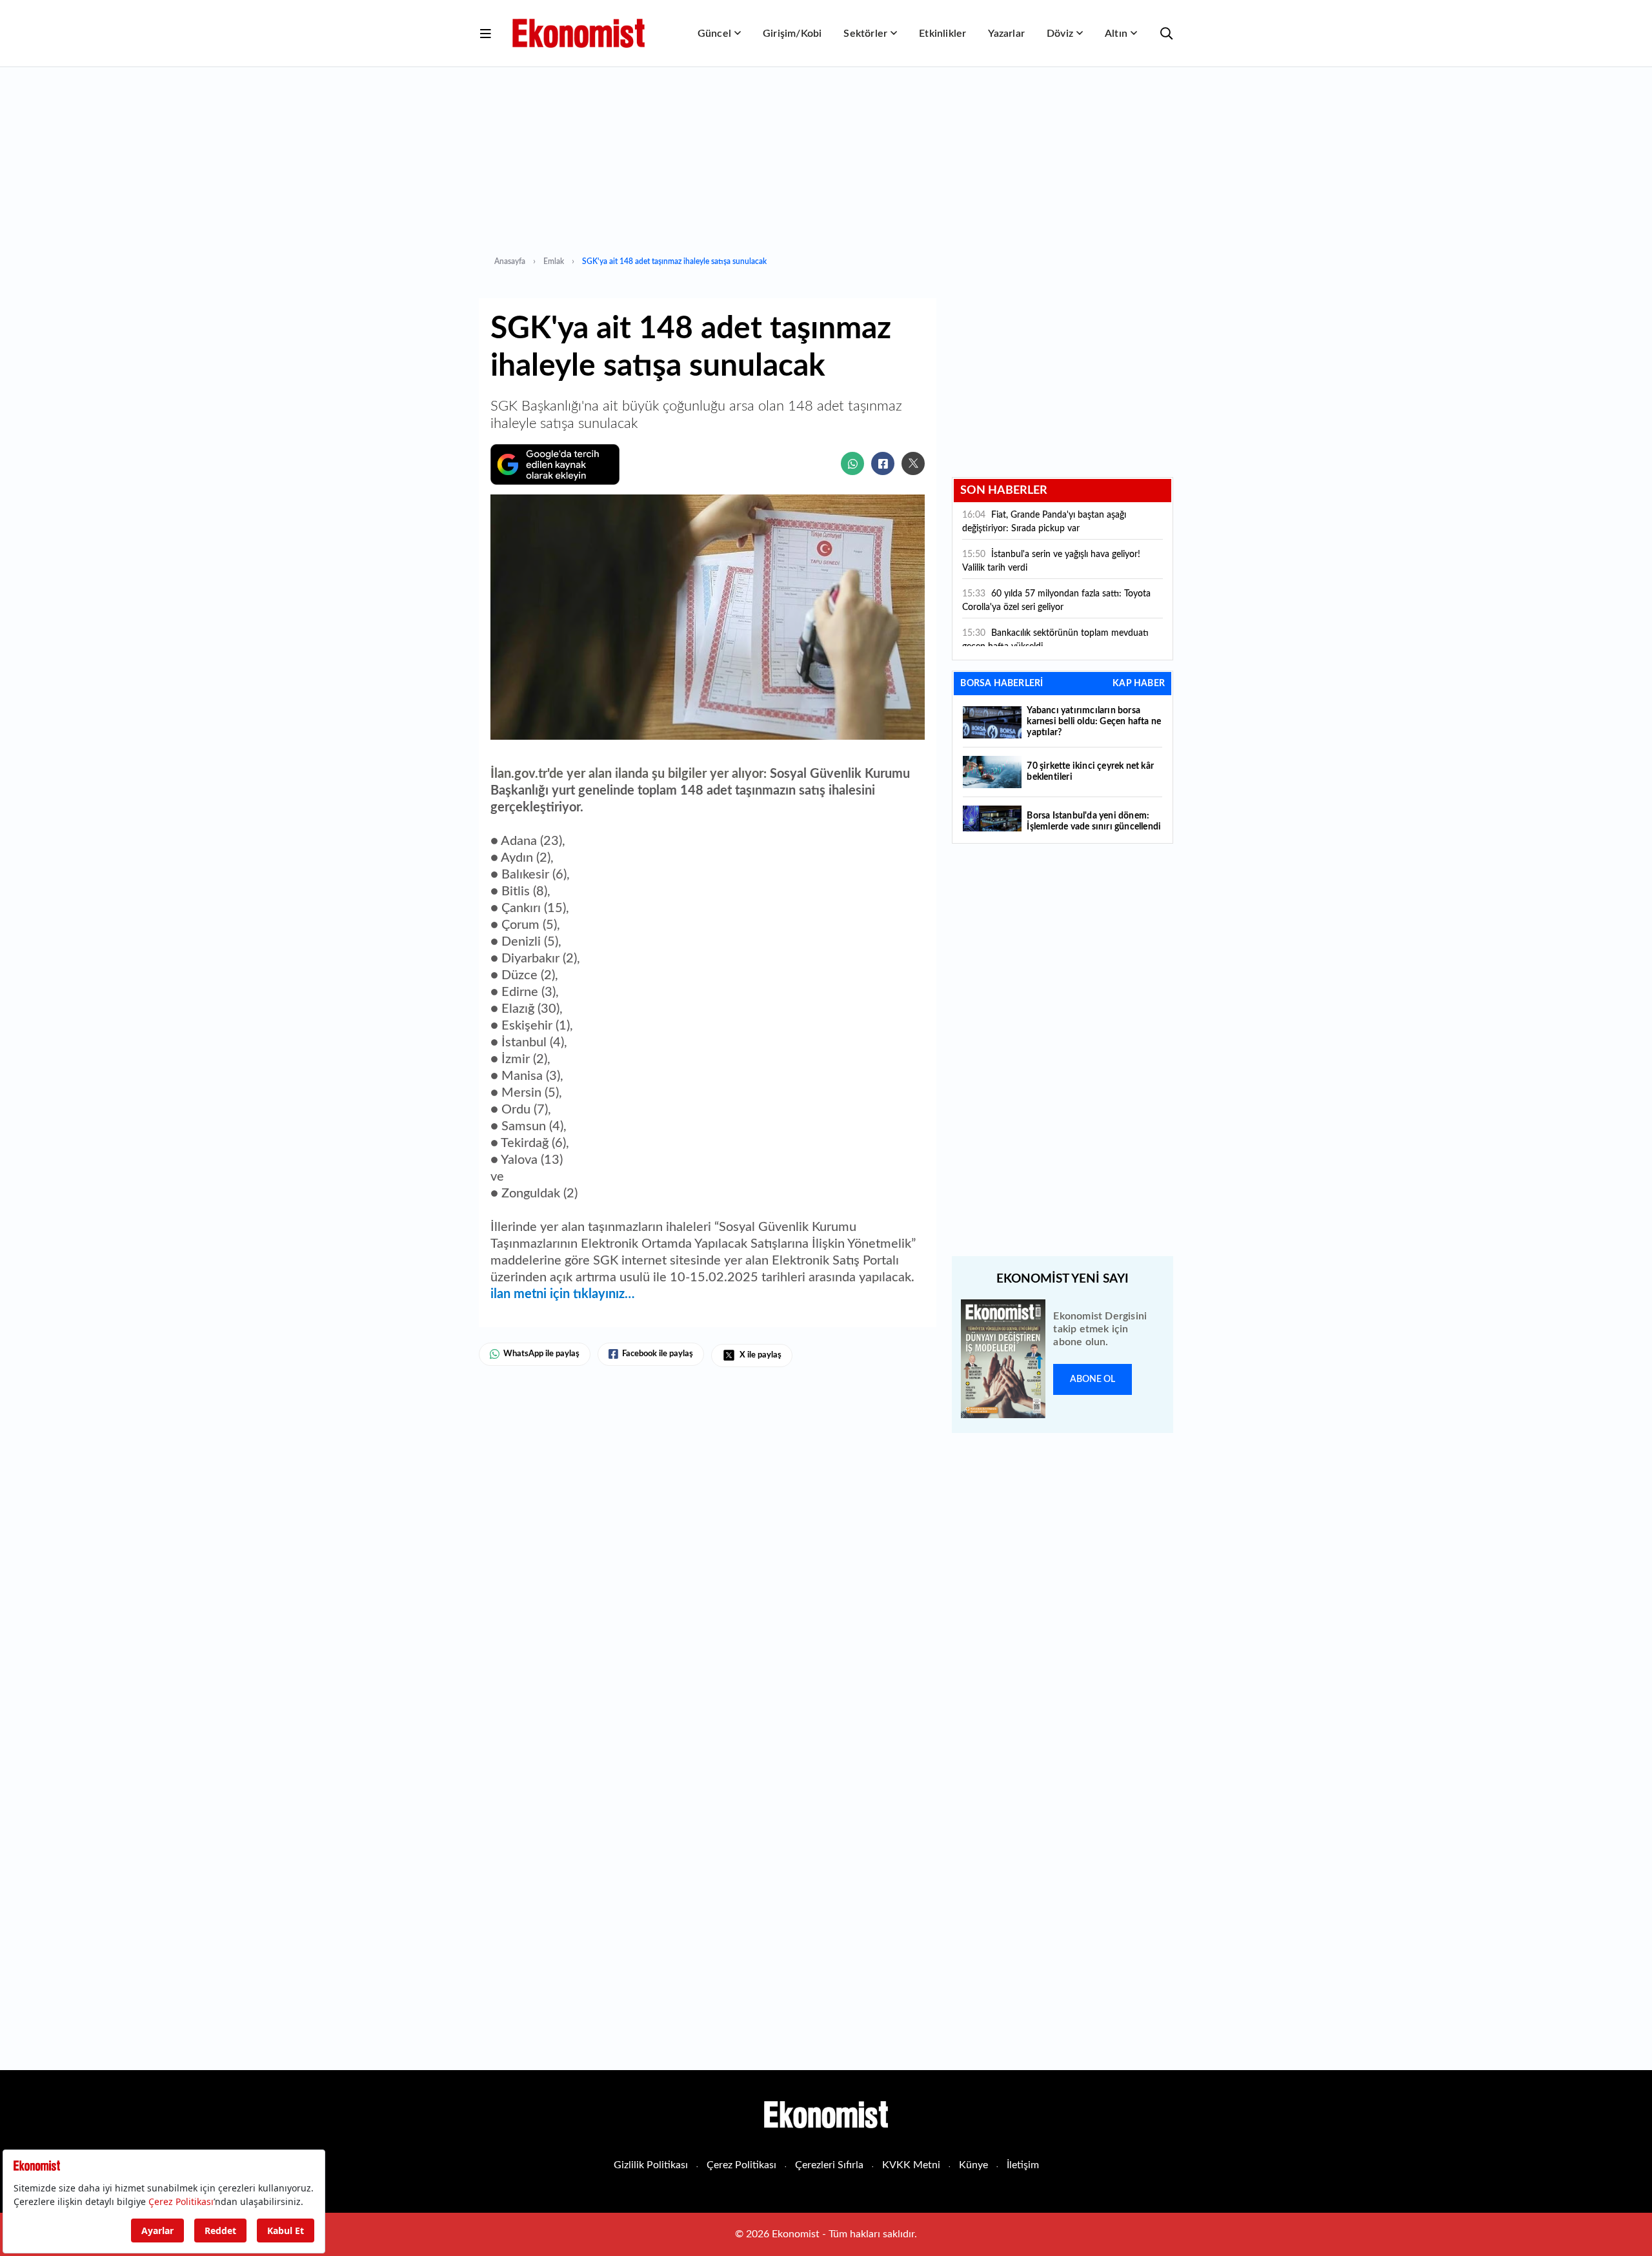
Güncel (714, 34)
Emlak (554, 261)
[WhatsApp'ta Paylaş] (852, 463)
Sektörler (865, 34)
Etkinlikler (942, 34)
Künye (973, 2165)
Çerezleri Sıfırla (829, 2165)
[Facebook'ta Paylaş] (883, 463)
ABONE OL (1093, 1379)
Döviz (1060, 34)
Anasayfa (510, 261)
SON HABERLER (1004, 491)
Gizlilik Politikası (651, 2165)
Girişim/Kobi (792, 34)
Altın (1116, 34)
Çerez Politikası (741, 2165)
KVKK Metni (911, 2165)
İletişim (1023, 2165)
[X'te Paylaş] (913, 463)
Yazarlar (1006, 34)
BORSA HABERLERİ (1002, 684)
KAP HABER (1139, 684)
